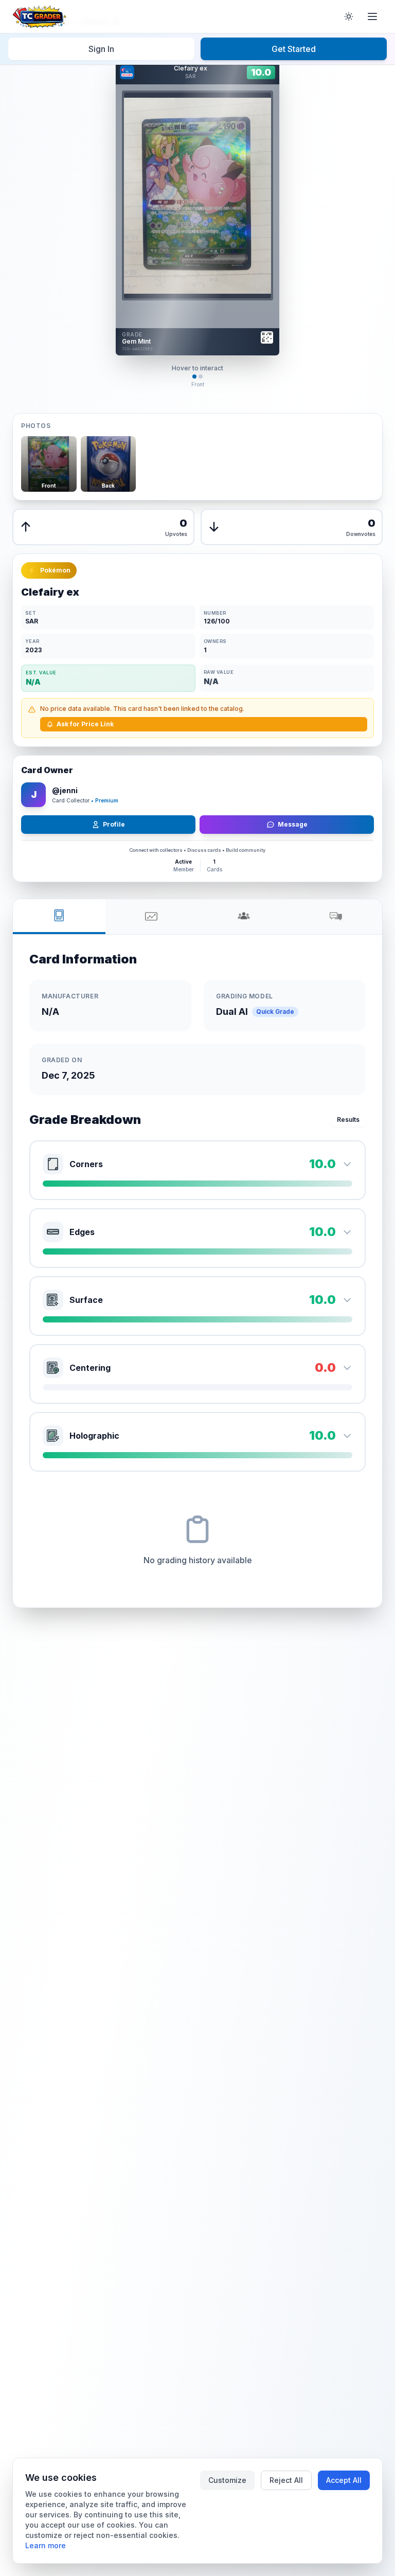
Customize (227, 2480)
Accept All (344, 2480)
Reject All (286, 2480)
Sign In (101, 49)
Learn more (46, 2545)
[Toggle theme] (349, 16)
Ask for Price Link (85, 724)
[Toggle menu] (372, 16)
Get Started (294, 49)
